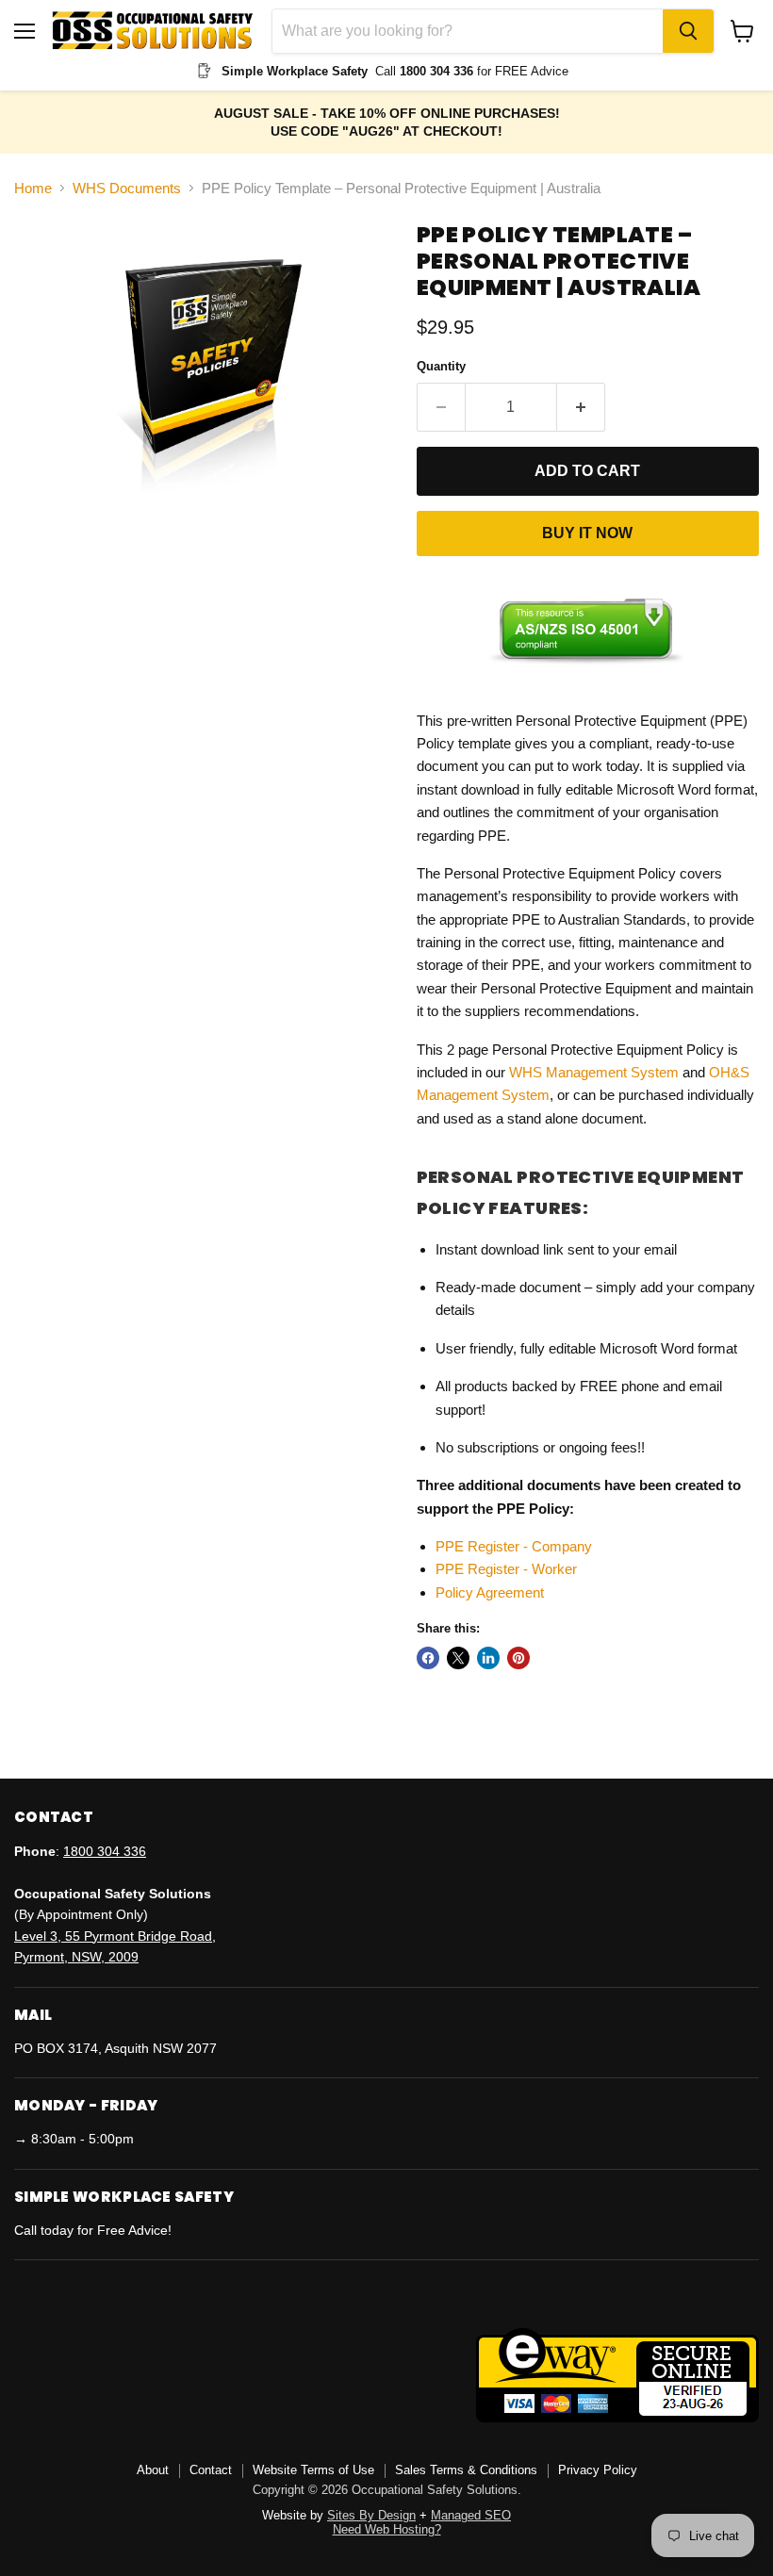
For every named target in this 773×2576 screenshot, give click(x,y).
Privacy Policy (598, 2470)
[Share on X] (458, 1658)
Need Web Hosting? (387, 2529)
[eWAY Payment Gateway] (617, 2417)
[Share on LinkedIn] (488, 1658)
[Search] (688, 31)
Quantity (441, 366)
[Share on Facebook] (428, 1658)
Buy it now (587, 533)
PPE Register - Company (514, 1546)
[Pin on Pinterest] (518, 1658)
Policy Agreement (490, 1592)
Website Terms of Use (313, 2470)
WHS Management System (594, 1072)
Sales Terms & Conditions (466, 2470)
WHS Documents (127, 188)
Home (33, 188)
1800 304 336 (105, 1851)
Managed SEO (471, 2515)
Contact (211, 2470)
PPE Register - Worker (506, 1569)
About (153, 2470)
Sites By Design (371, 2515)
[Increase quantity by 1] (581, 407)
